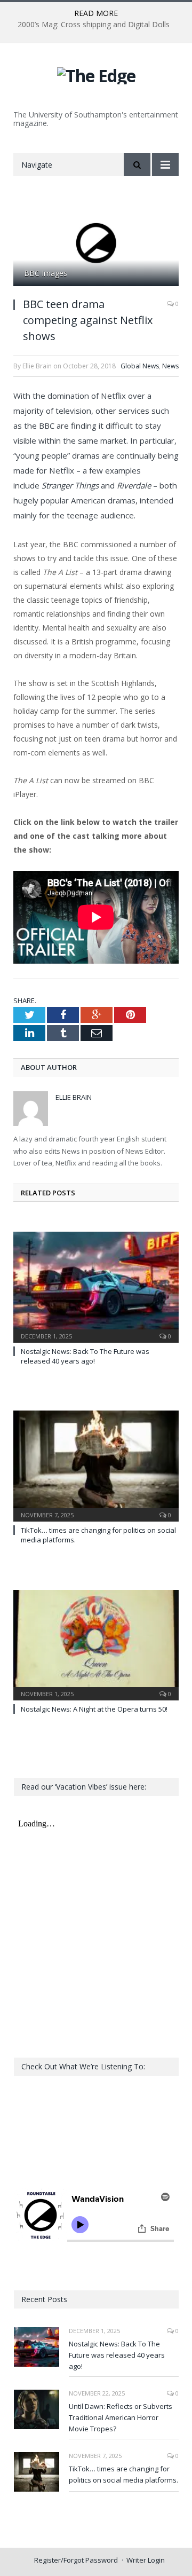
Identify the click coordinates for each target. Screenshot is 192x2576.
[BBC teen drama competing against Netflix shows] (96, 244)
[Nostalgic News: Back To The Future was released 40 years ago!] (96, 1286)
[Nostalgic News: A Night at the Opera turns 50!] (96, 1644)
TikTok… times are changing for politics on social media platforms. (123, 2474)
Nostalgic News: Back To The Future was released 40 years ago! (85, 1356)
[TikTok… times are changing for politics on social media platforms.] (96, 1465)
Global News (140, 366)
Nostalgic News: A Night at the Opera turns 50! (94, 1709)
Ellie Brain (74, 1097)
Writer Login (146, 2560)
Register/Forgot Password (76, 2560)
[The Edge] (96, 74)
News (170, 366)
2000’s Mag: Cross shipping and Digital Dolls (94, 25)
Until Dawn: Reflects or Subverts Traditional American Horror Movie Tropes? (121, 2417)
